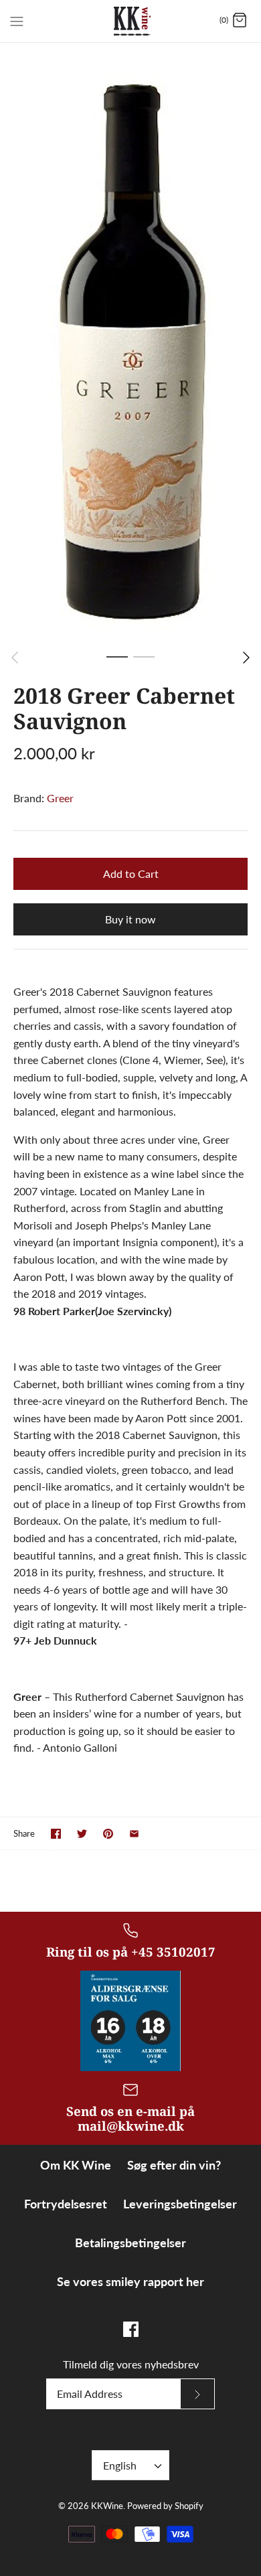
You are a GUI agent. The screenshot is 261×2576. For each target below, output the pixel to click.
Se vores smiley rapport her (130, 2281)
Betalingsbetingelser (130, 2243)
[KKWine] (131, 21)
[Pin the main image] (108, 1834)
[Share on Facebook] (56, 1834)
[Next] (246, 658)
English (120, 2465)
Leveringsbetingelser (180, 2204)
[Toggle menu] (17, 20)
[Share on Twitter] (82, 1834)
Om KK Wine (76, 2165)
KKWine (107, 2506)
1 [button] (117, 656)
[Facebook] (131, 2329)
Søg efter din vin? (174, 2165)
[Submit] (197, 2394)
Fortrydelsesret (66, 2204)
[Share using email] (134, 1834)
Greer (60, 798)
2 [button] (144, 656)
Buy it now (130, 919)
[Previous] (15, 658)
